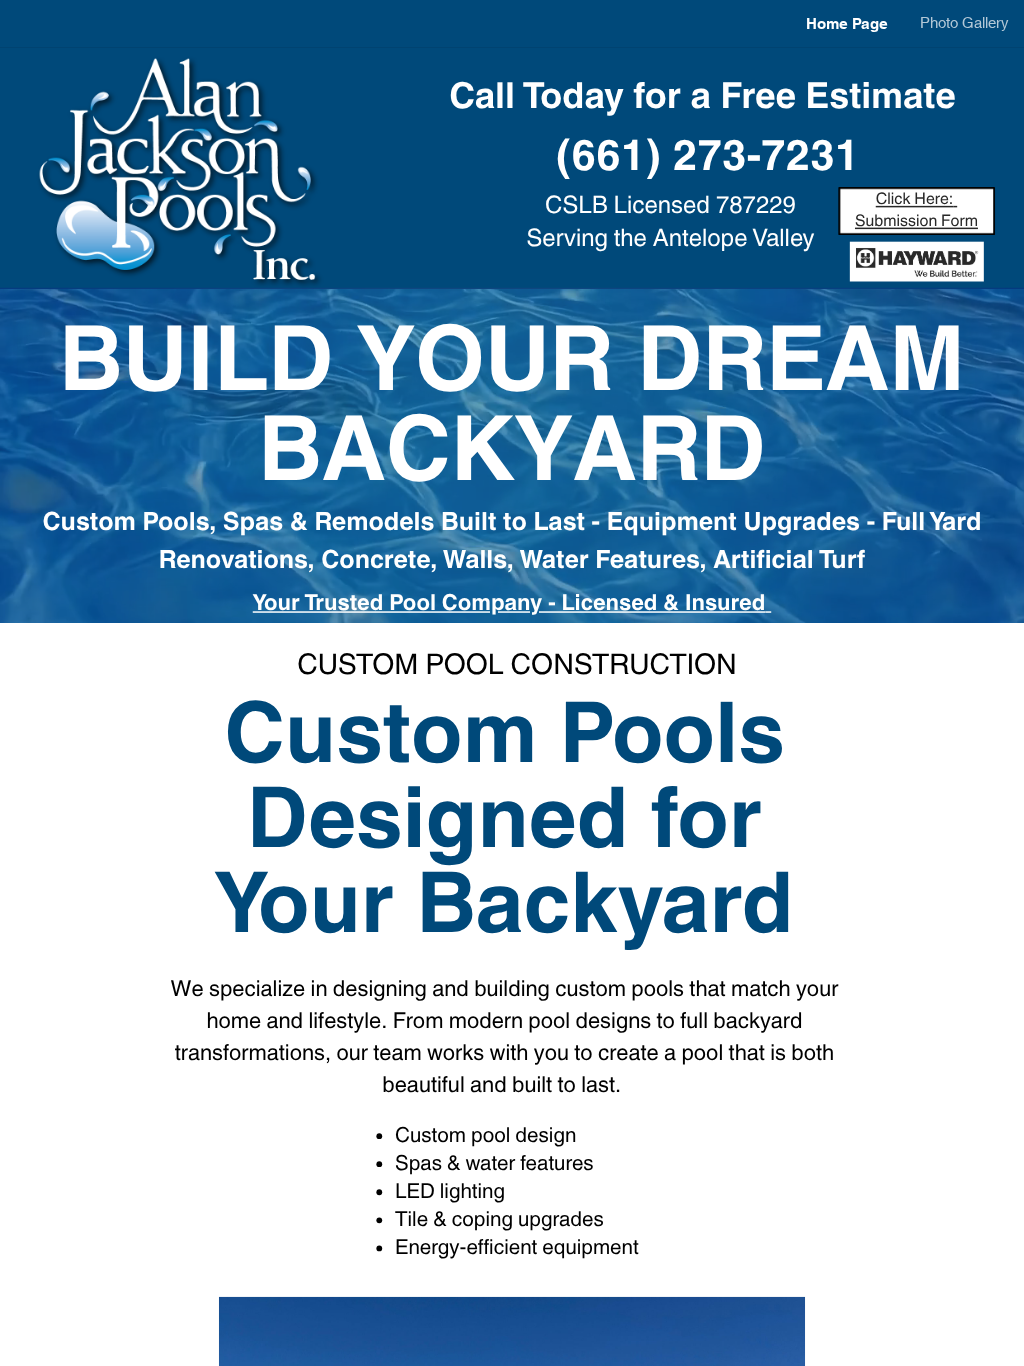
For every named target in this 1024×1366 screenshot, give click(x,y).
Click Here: (915, 199)
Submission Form (916, 221)
